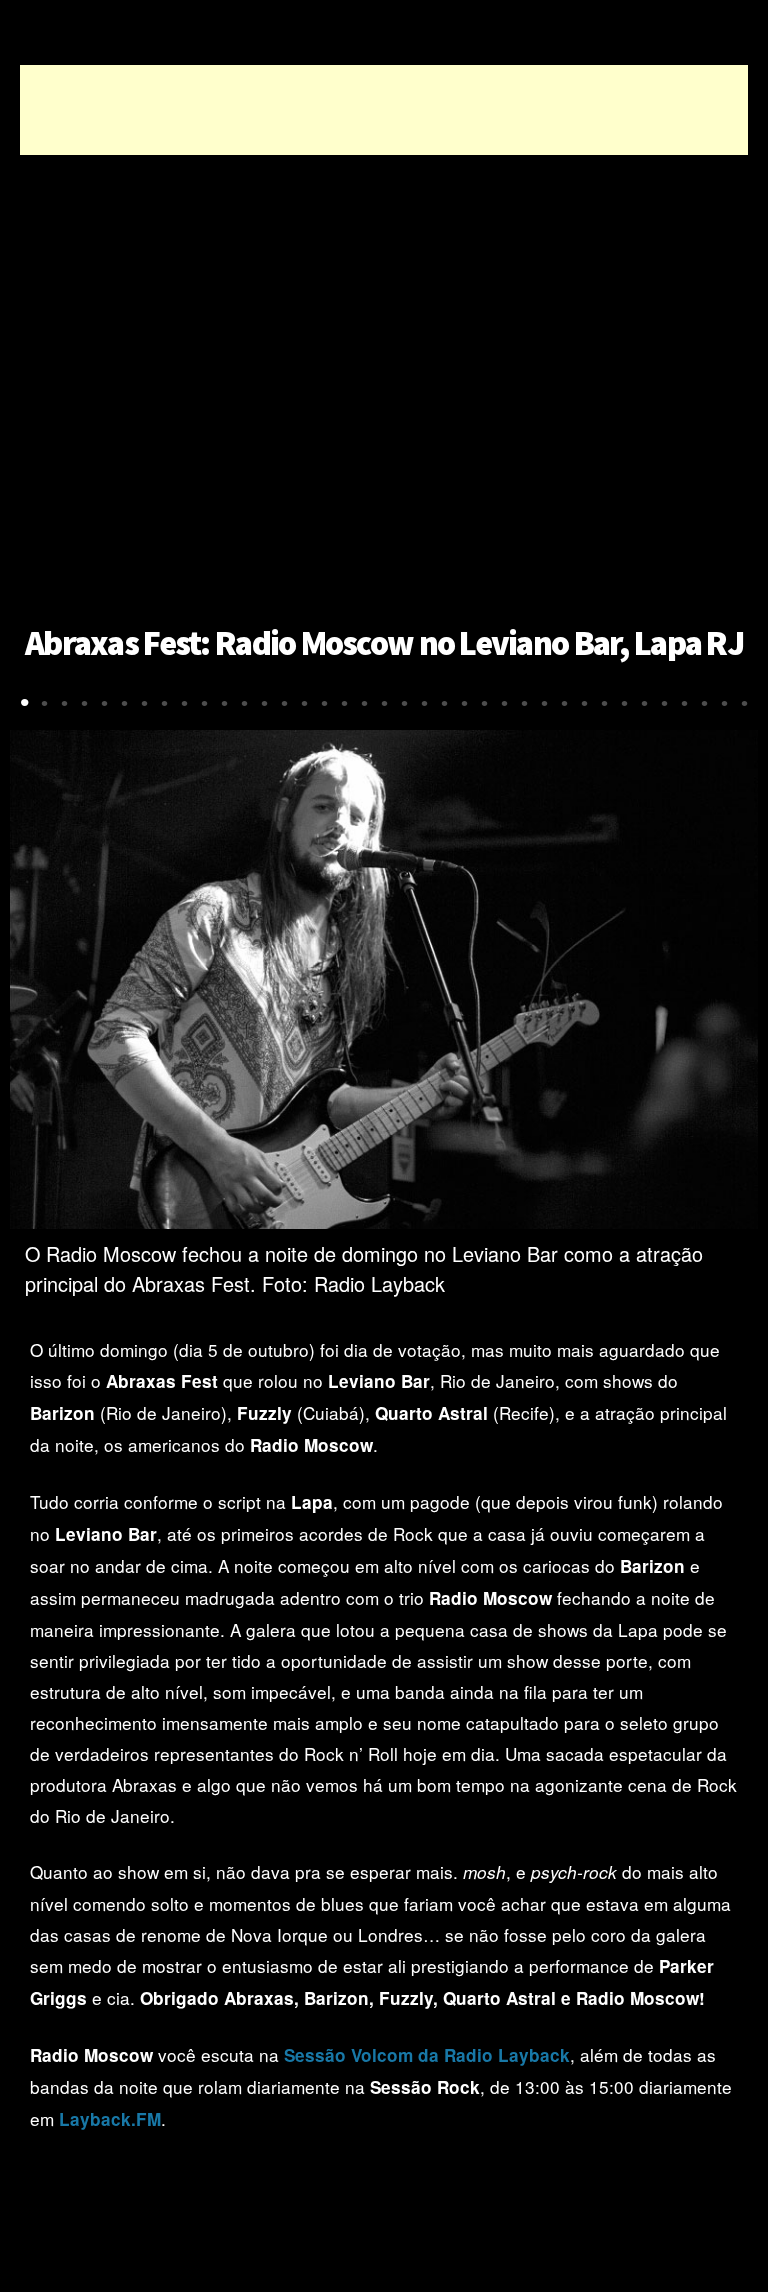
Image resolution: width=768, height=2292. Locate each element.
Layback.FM (110, 2119)
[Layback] (381, 32)
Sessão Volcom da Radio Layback (427, 2055)
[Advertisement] (384, 110)
